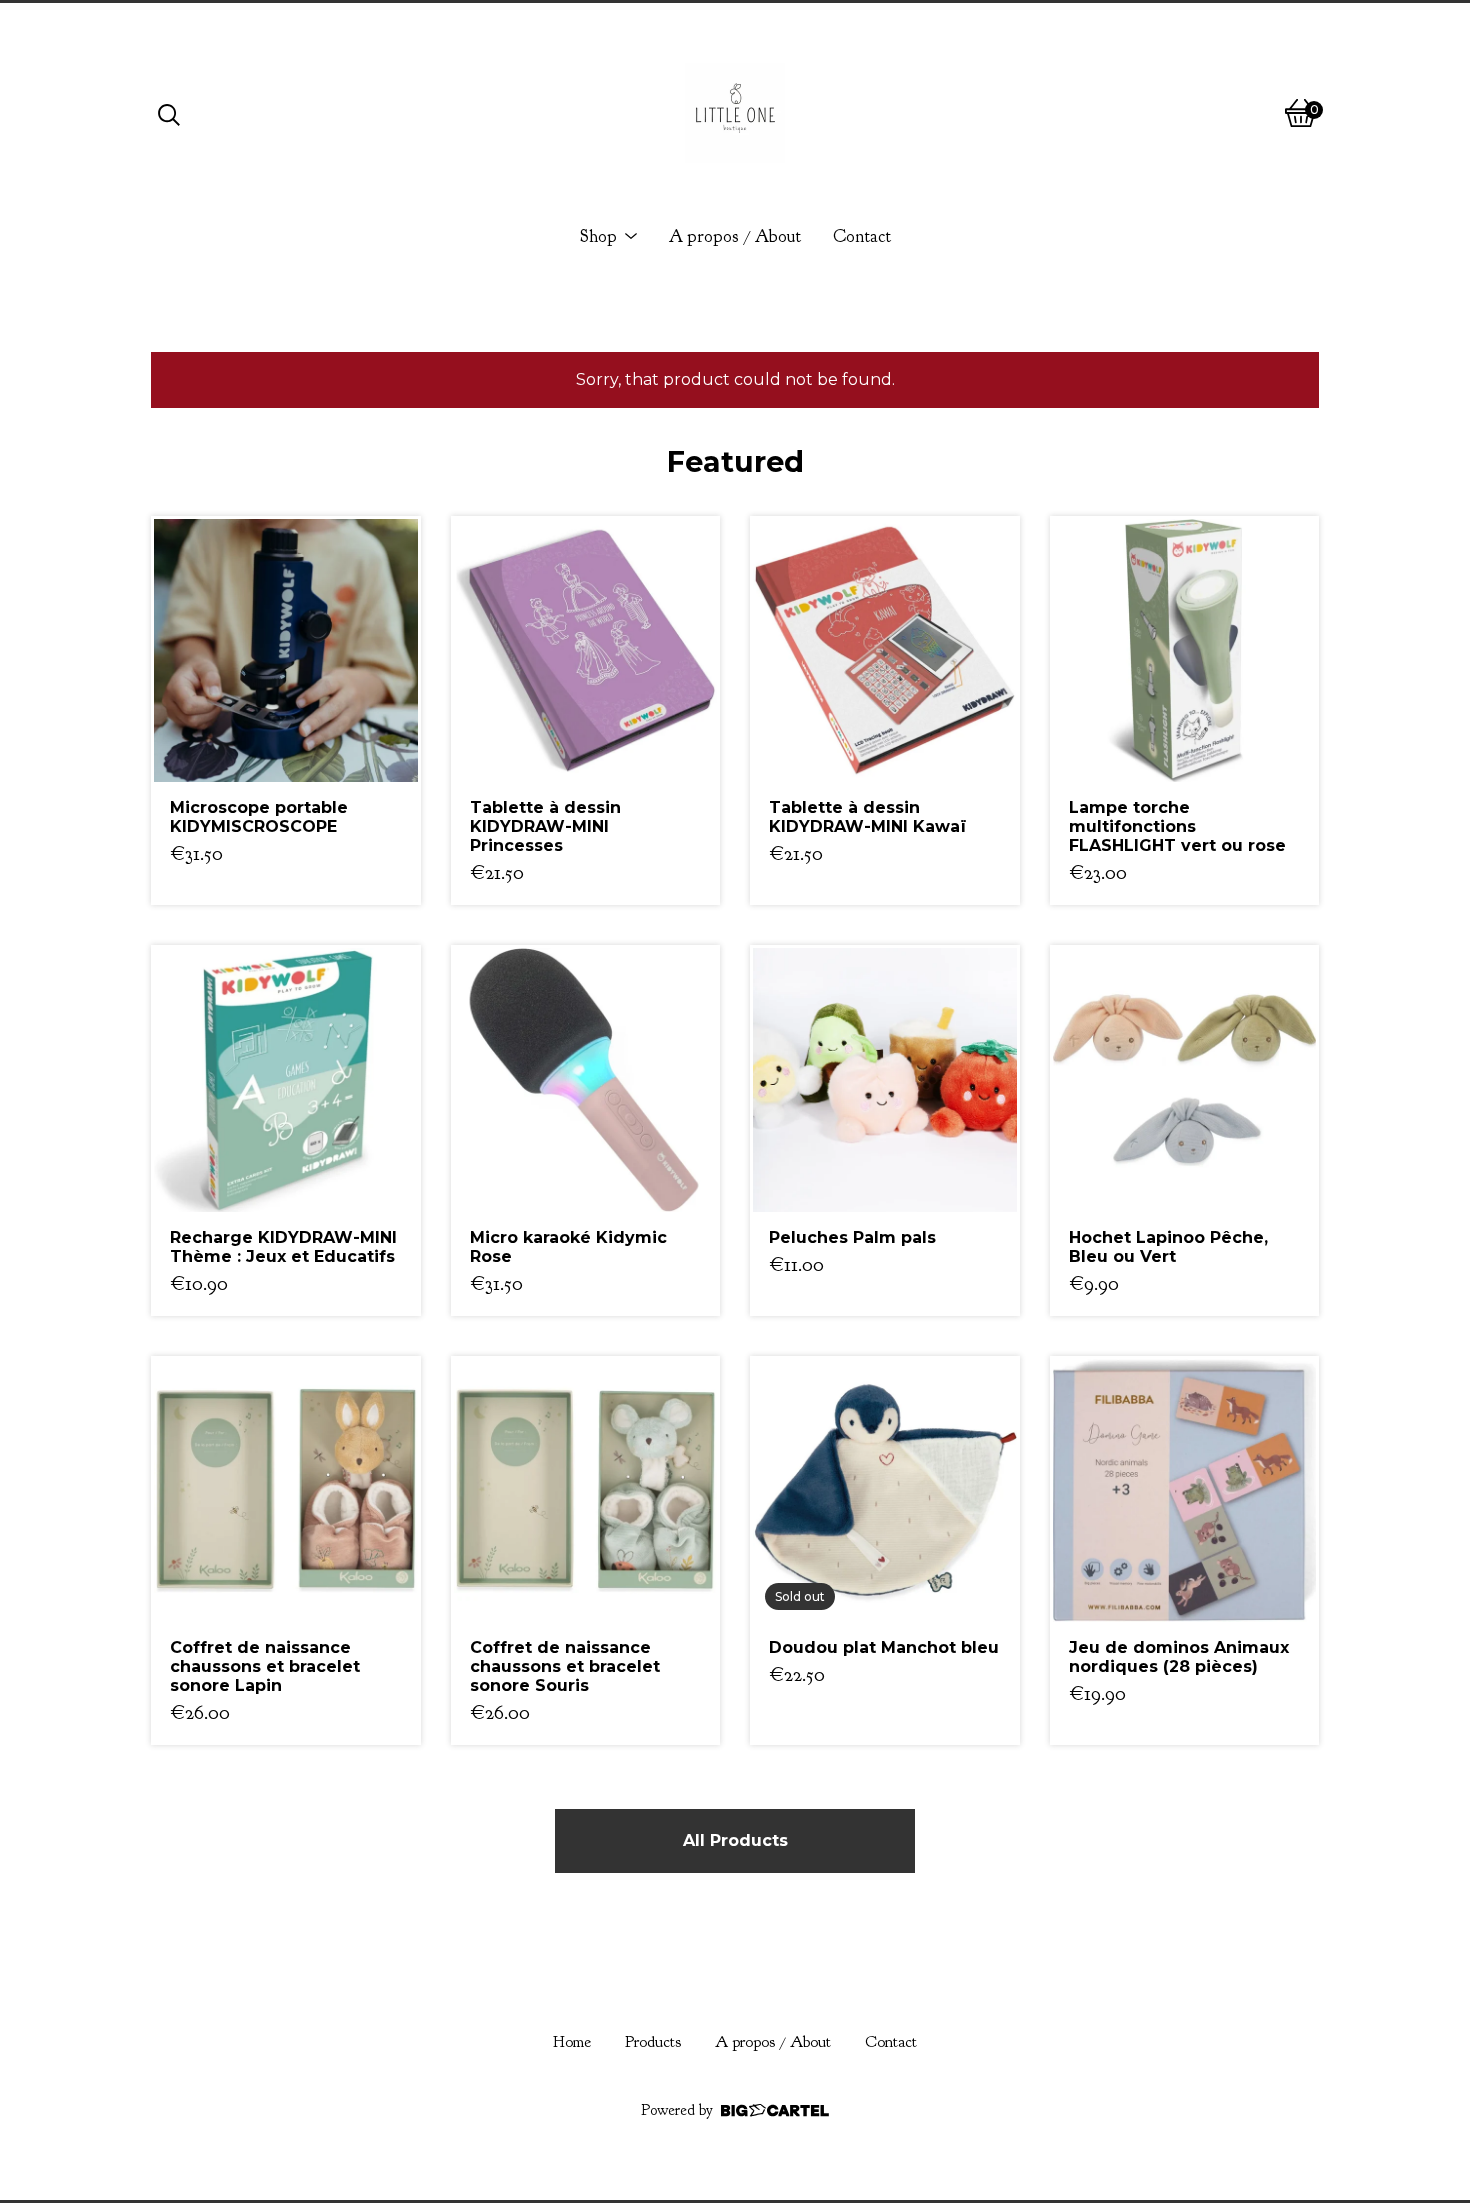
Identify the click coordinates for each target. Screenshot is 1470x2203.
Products (653, 2042)
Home (572, 2042)
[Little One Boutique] (735, 113)
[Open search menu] (169, 113)
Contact (862, 236)
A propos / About (735, 236)
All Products (735, 1840)
